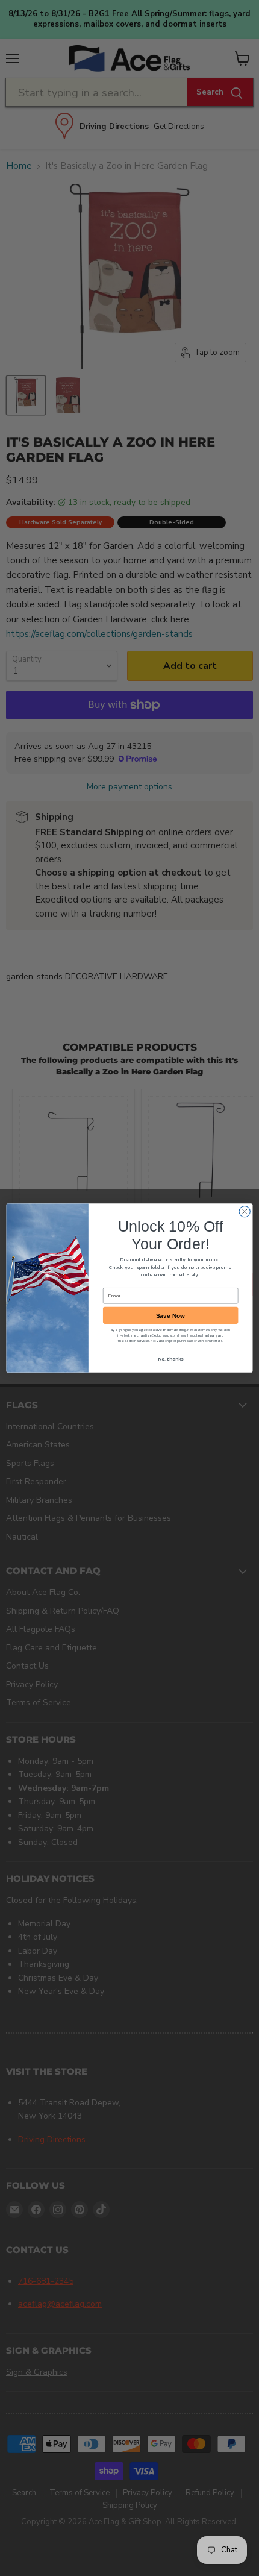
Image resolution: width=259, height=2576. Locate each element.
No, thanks (170, 1359)
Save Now (171, 1315)
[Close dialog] (245, 1211)
